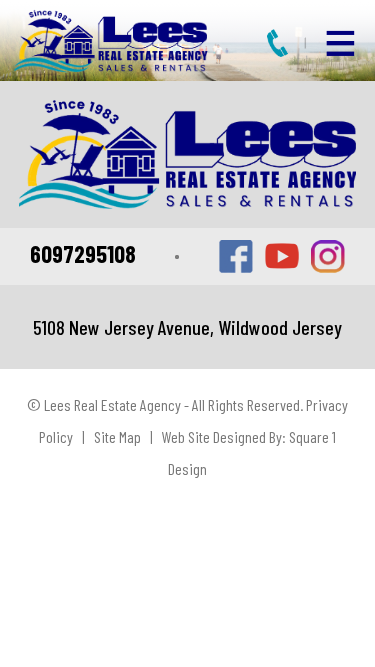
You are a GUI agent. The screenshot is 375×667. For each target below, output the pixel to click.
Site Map (117, 436)
